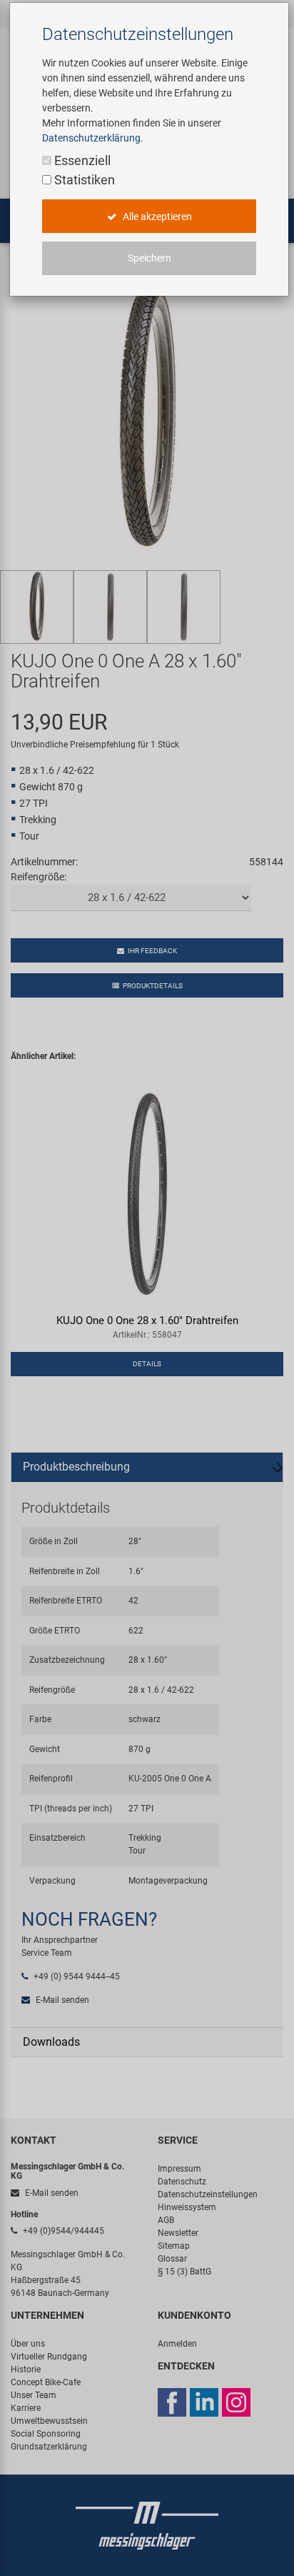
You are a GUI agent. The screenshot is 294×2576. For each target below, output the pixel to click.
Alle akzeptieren (156, 217)
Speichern (149, 258)
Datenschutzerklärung (91, 138)
